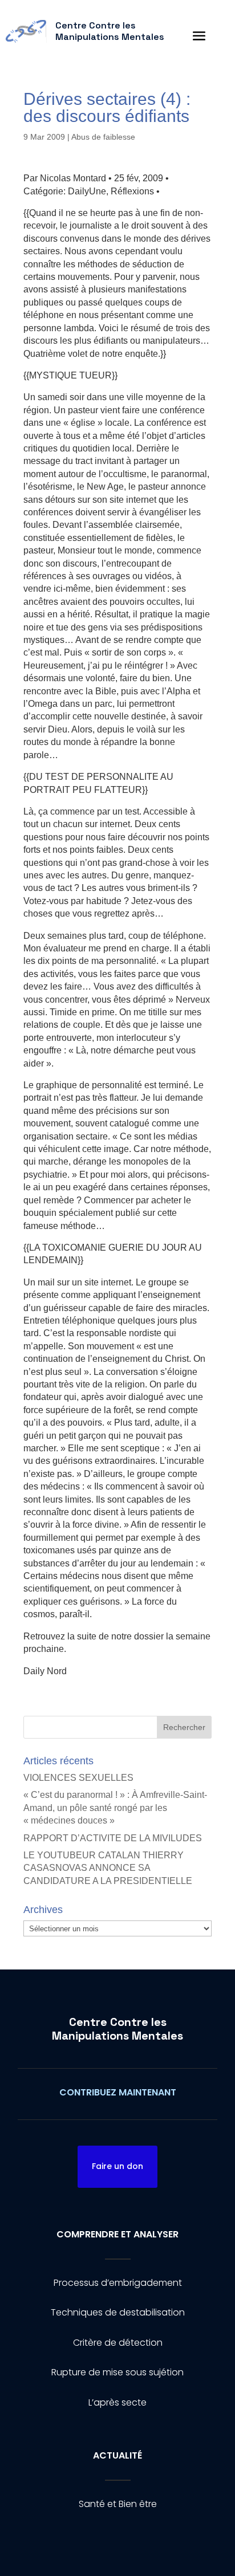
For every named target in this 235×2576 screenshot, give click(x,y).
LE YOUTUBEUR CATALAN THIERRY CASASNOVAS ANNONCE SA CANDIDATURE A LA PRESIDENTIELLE (108, 1868)
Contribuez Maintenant (118, 2092)
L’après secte (117, 2402)
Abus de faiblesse (103, 137)
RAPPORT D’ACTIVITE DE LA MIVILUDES (113, 1838)
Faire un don (117, 2166)
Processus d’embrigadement (118, 2283)
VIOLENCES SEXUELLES (78, 1778)
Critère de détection (118, 2343)
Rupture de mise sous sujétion (117, 2372)
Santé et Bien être (118, 2504)
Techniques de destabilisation (118, 2312)
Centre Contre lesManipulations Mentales (117, 2029)
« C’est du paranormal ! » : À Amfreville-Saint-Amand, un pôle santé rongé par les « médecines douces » (115, 1808)
